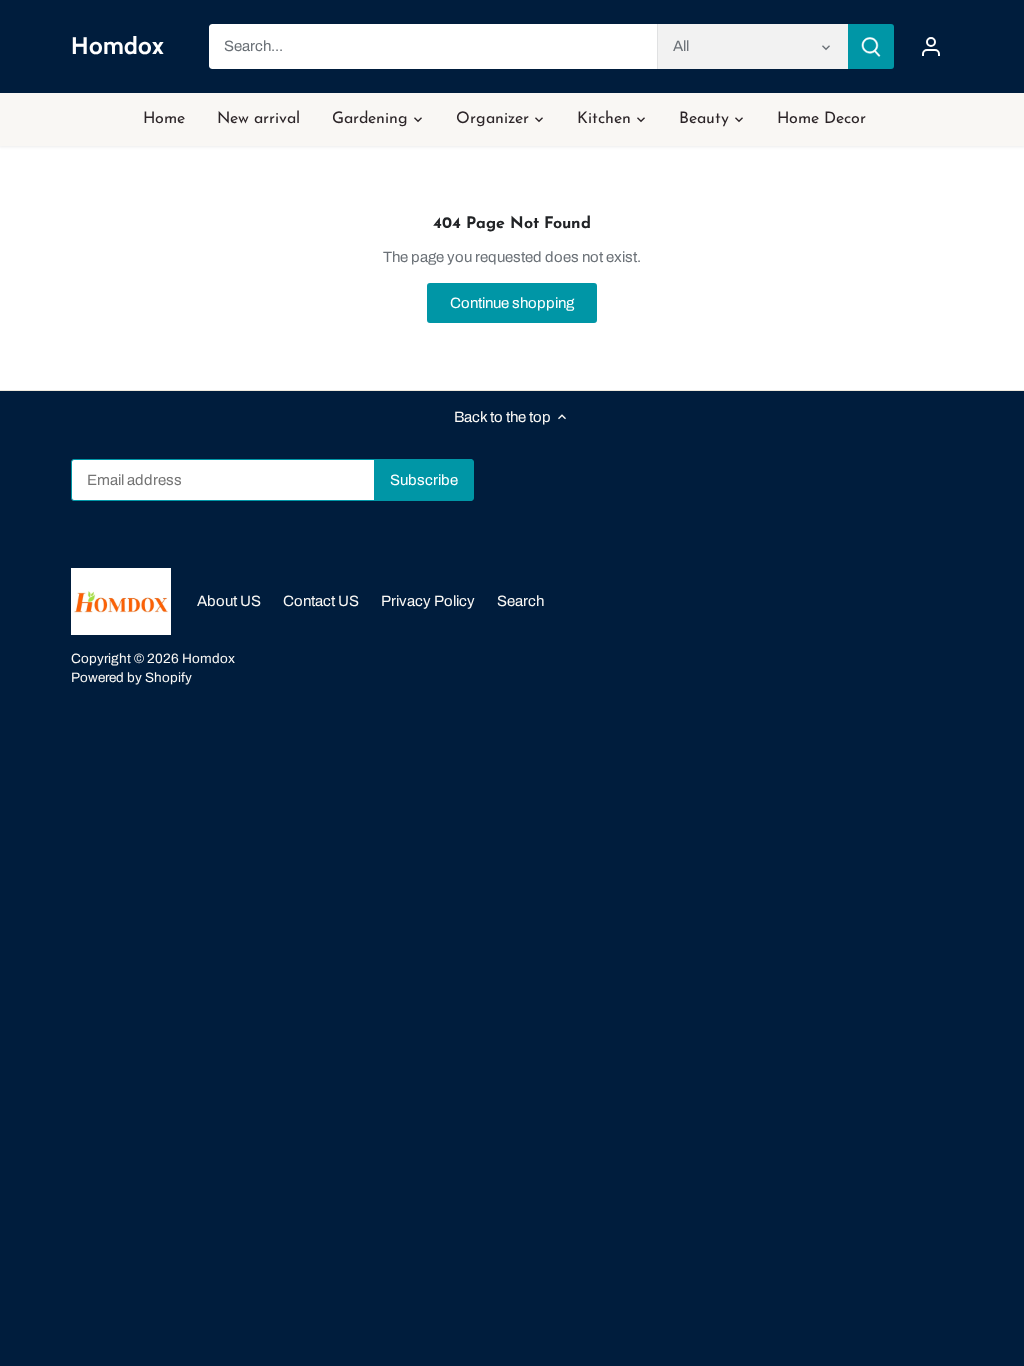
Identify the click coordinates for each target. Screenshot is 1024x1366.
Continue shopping (512, 303)
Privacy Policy (428, 601)
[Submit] (871, 46)
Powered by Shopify (131, 677)
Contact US (321, 601)
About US (229, 601)
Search (520, 601)
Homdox (117, 46)
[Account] (931, 46)
